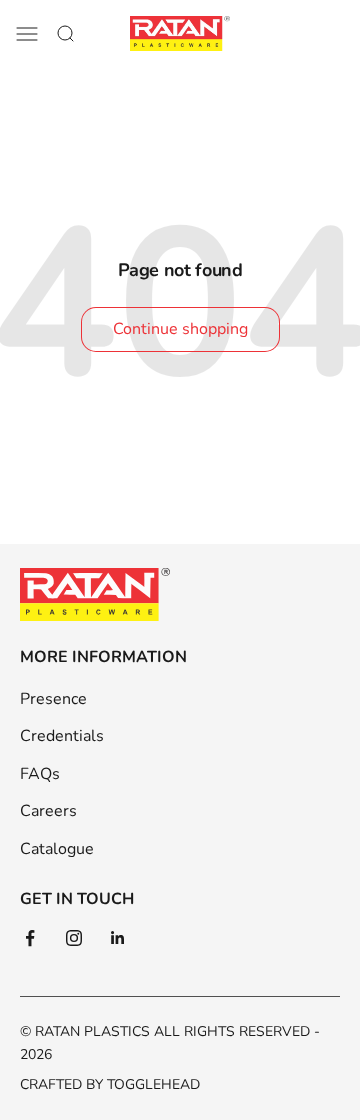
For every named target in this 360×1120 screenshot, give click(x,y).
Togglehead (153, 1084)
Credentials (62, 736)
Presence (53, 699)
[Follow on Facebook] (30, 938)
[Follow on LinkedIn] (118, 938)
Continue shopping (180, 329)
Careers (48, 811)
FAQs (40, 774)
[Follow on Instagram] (74, 938)
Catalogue (57, 849)
